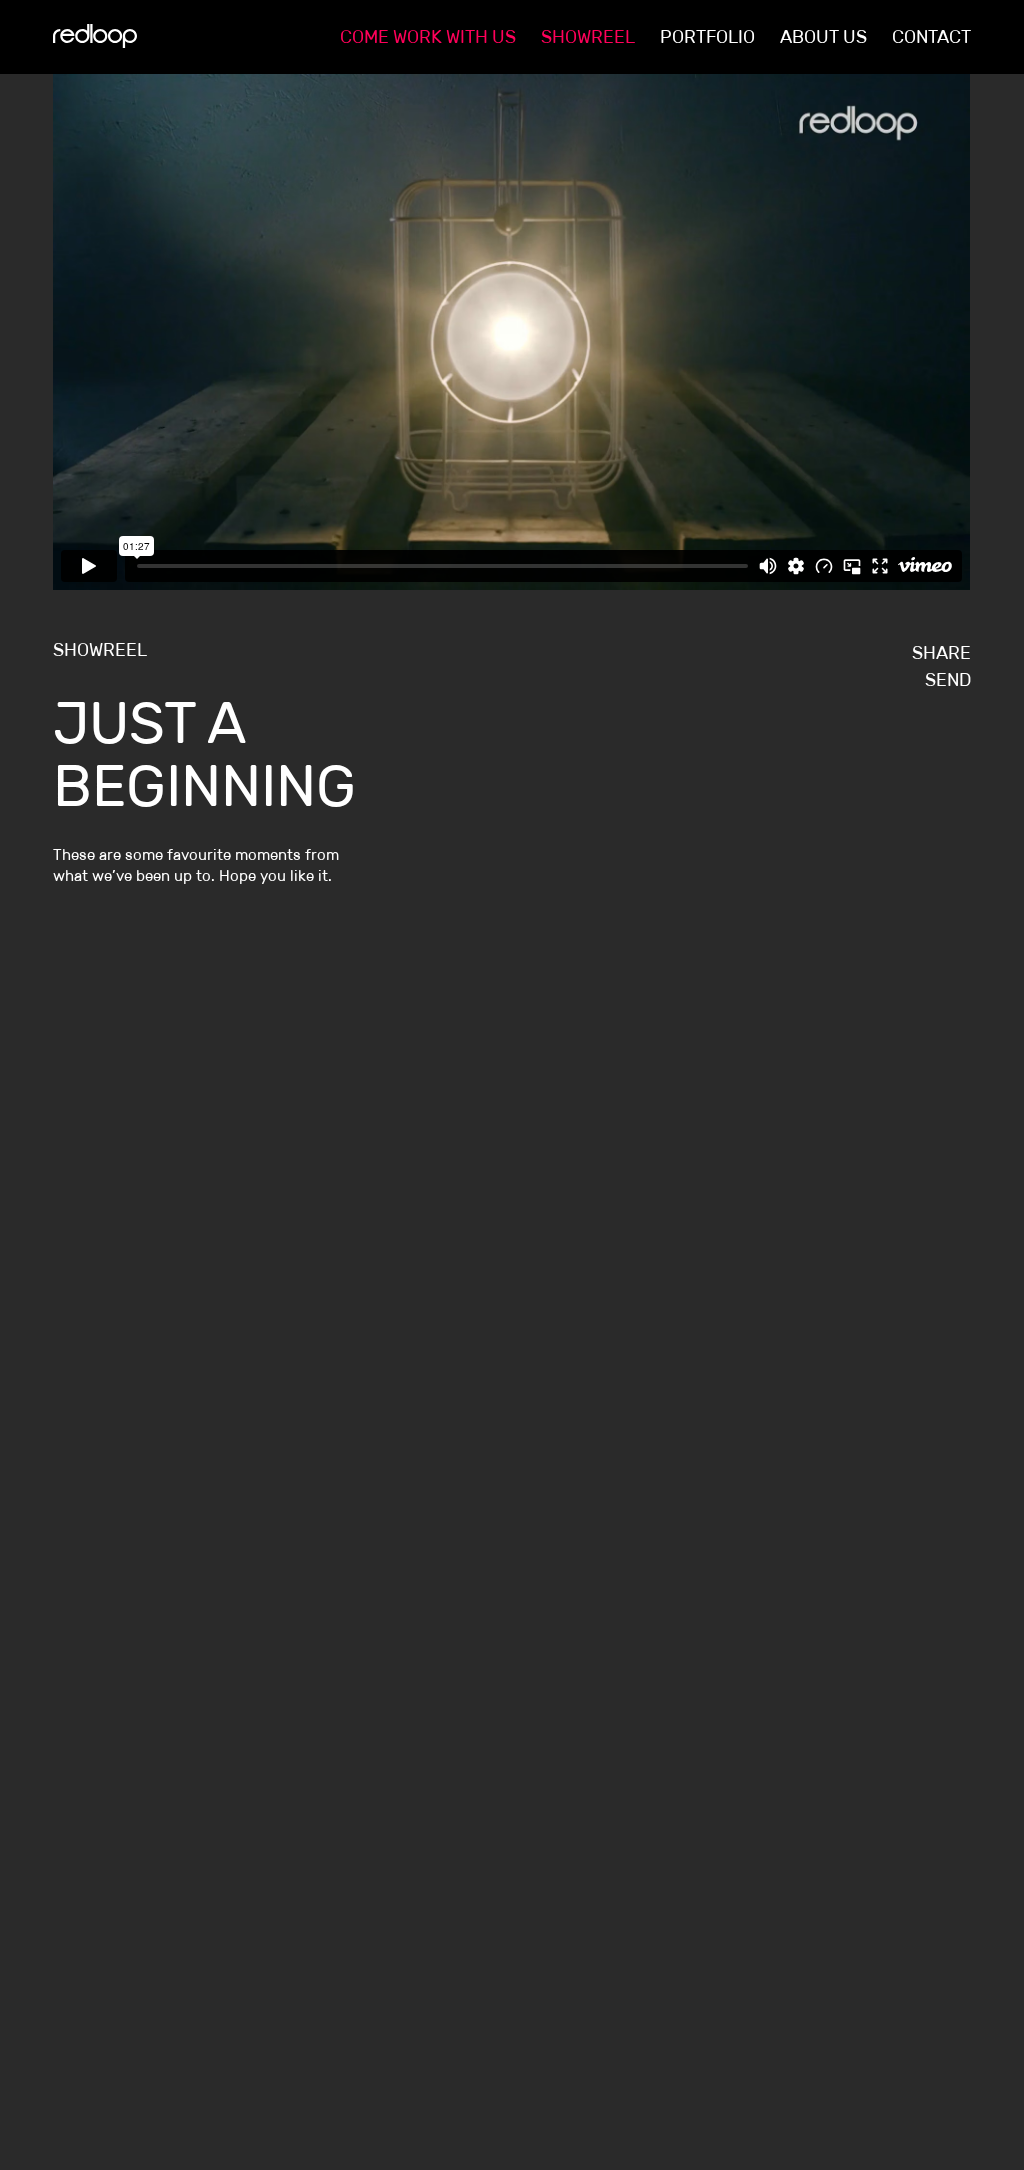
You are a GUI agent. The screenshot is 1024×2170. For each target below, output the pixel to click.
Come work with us (428, 37)
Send (948, 680)
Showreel (588, 37)
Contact (931, 37)
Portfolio (707, 37)
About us (823, 37)
